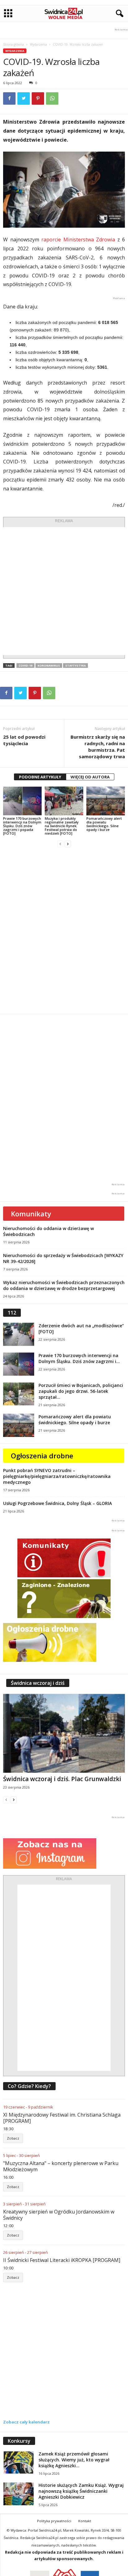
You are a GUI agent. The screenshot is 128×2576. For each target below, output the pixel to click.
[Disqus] (64, 931)
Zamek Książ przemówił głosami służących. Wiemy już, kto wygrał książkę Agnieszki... (74, 2460)
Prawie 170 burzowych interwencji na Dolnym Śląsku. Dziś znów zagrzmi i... (79, 1358)
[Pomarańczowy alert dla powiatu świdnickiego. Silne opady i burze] (106, 801)
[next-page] (68, 844)
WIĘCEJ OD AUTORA (90, 777)
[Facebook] (9, 98)
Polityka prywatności (54, 2521)
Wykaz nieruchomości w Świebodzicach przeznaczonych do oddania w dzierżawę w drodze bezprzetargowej (64, 1285)
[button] (118, 14)
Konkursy (19, 2441)
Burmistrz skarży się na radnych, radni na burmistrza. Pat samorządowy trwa (98, 747)
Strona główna (14, 44)
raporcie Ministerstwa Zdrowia (78, 239)
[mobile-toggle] (8, 14)
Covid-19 (25, 666)
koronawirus (49, 666)
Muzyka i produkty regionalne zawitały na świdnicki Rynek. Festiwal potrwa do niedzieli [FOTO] (62, 826)
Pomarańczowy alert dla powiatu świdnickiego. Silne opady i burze (104, 824)
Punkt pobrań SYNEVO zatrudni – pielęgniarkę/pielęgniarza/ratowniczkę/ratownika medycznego (57, 1476)
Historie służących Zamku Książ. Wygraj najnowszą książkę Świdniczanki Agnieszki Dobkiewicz (81, 2491)
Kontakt (85, 2521)
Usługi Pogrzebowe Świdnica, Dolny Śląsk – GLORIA (57, 1503)
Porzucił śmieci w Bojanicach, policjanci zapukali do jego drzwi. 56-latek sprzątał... (81, 1391)
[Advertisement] (64, 591)
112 (12, 1313)
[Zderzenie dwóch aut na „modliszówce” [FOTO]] (19, 1334)
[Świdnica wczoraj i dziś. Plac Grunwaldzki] (64, 1733)
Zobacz (13, 2138)
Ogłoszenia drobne (42, 1456)
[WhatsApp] (52, 98)
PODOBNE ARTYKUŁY (40, 777)
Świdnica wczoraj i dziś (38, 1683)
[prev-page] (60, 844)
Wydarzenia (38, 44)
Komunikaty (31, 1214)
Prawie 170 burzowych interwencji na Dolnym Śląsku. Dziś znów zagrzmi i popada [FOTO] (22, 826)
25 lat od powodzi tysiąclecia (24, 740)
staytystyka (75, 666)
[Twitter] (24, 98)
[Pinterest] (38, 98)
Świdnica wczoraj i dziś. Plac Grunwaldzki (62, 1779)
